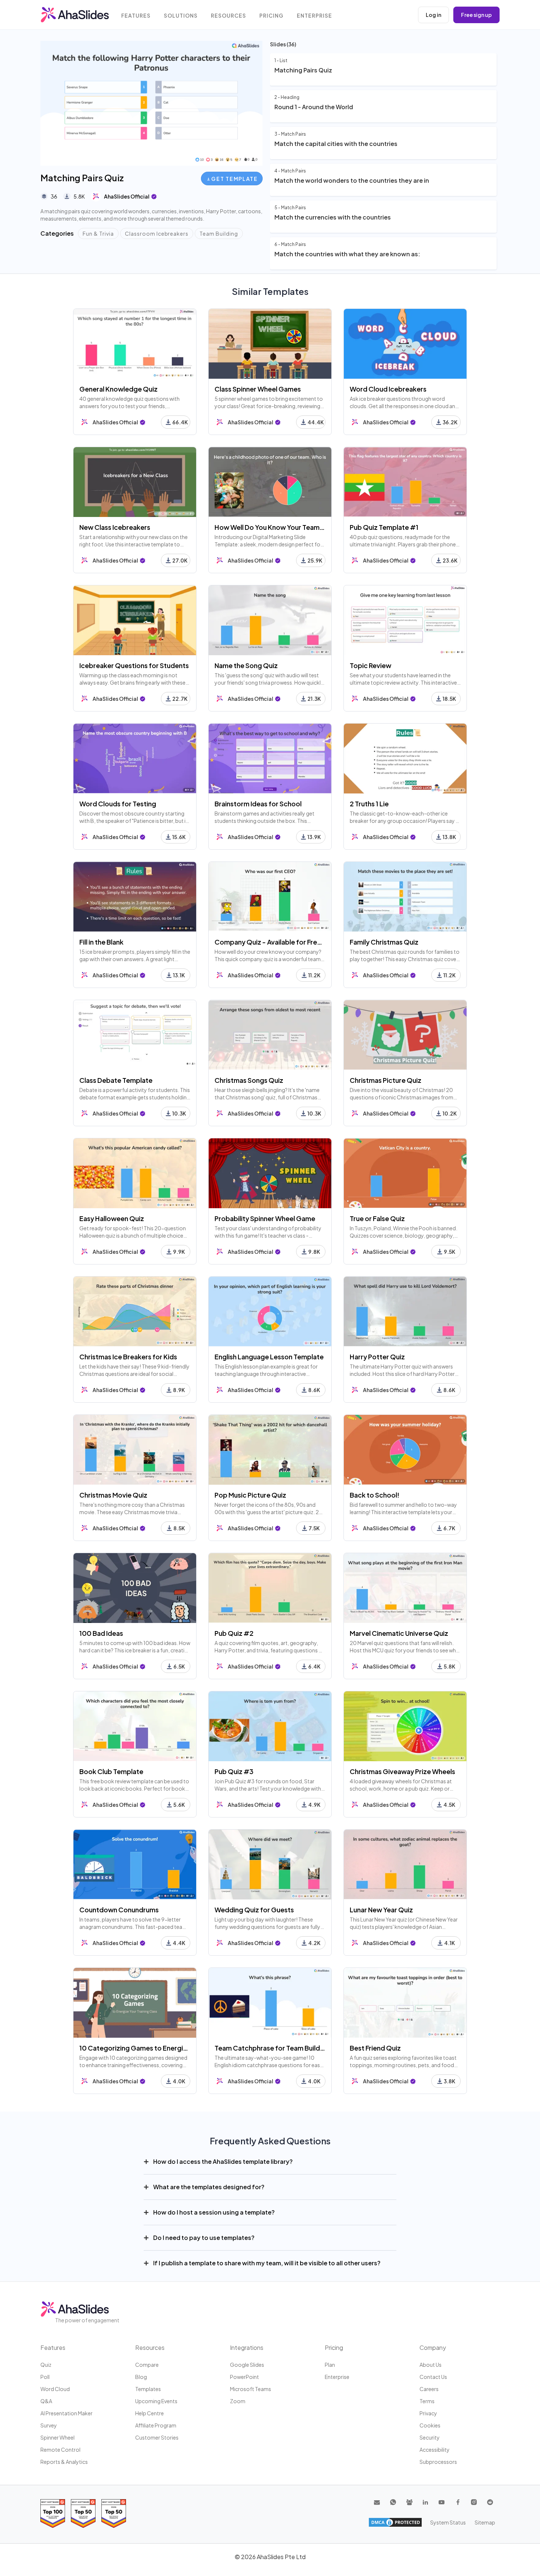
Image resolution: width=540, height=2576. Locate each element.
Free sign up (476, 15)
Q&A (46, 2401)
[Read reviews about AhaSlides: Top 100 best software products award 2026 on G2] (53, 2513)
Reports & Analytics (64, 2462)
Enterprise (314, 16)
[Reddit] (490, 2502)
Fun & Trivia (98, 233)
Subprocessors (438, 2462)
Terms (427, 2401)
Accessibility (435, 2450)
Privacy (428, 2413)
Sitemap (485, 2522)
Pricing (271, 16)
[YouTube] (442, 2502)
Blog (141, 2377)
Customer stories (157, 2437)
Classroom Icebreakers (157, 233)
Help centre (150, 2413)
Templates (148, 2389)
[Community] (409, 2502)
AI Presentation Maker (66, 2413)
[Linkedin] (425, 2502)
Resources (228, 16)
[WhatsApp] (393, 2502)
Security (430, 2437)
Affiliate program (156, 2425)
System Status (448, 2522)
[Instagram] (474, 2502)
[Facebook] (458, 2502)
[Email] (377, 2502)
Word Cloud (55, 2389)
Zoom (238, 2401)
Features (136, 16)
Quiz (46, 2365)
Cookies (430, 2425)
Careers (429, 2389)
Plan (330, 2365)
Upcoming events (156, 2401)
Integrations (247, 2347)
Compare (147, 2365)
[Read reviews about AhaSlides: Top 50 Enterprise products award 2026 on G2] (114, 2513)
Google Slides (247, 2365)
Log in (433, 15)
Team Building (219, 233)
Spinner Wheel (57, 2437)
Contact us (433, 2377)
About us (431, 2365)
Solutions (181, 16)
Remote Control (60, 2450)
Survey (49, 2425)
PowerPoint (244, 2377)
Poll (45, 2377)
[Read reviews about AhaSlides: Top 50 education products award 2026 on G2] (83, 2513)
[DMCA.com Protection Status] (395, 2522)
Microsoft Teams (251, 2389)
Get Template (234, 179)
